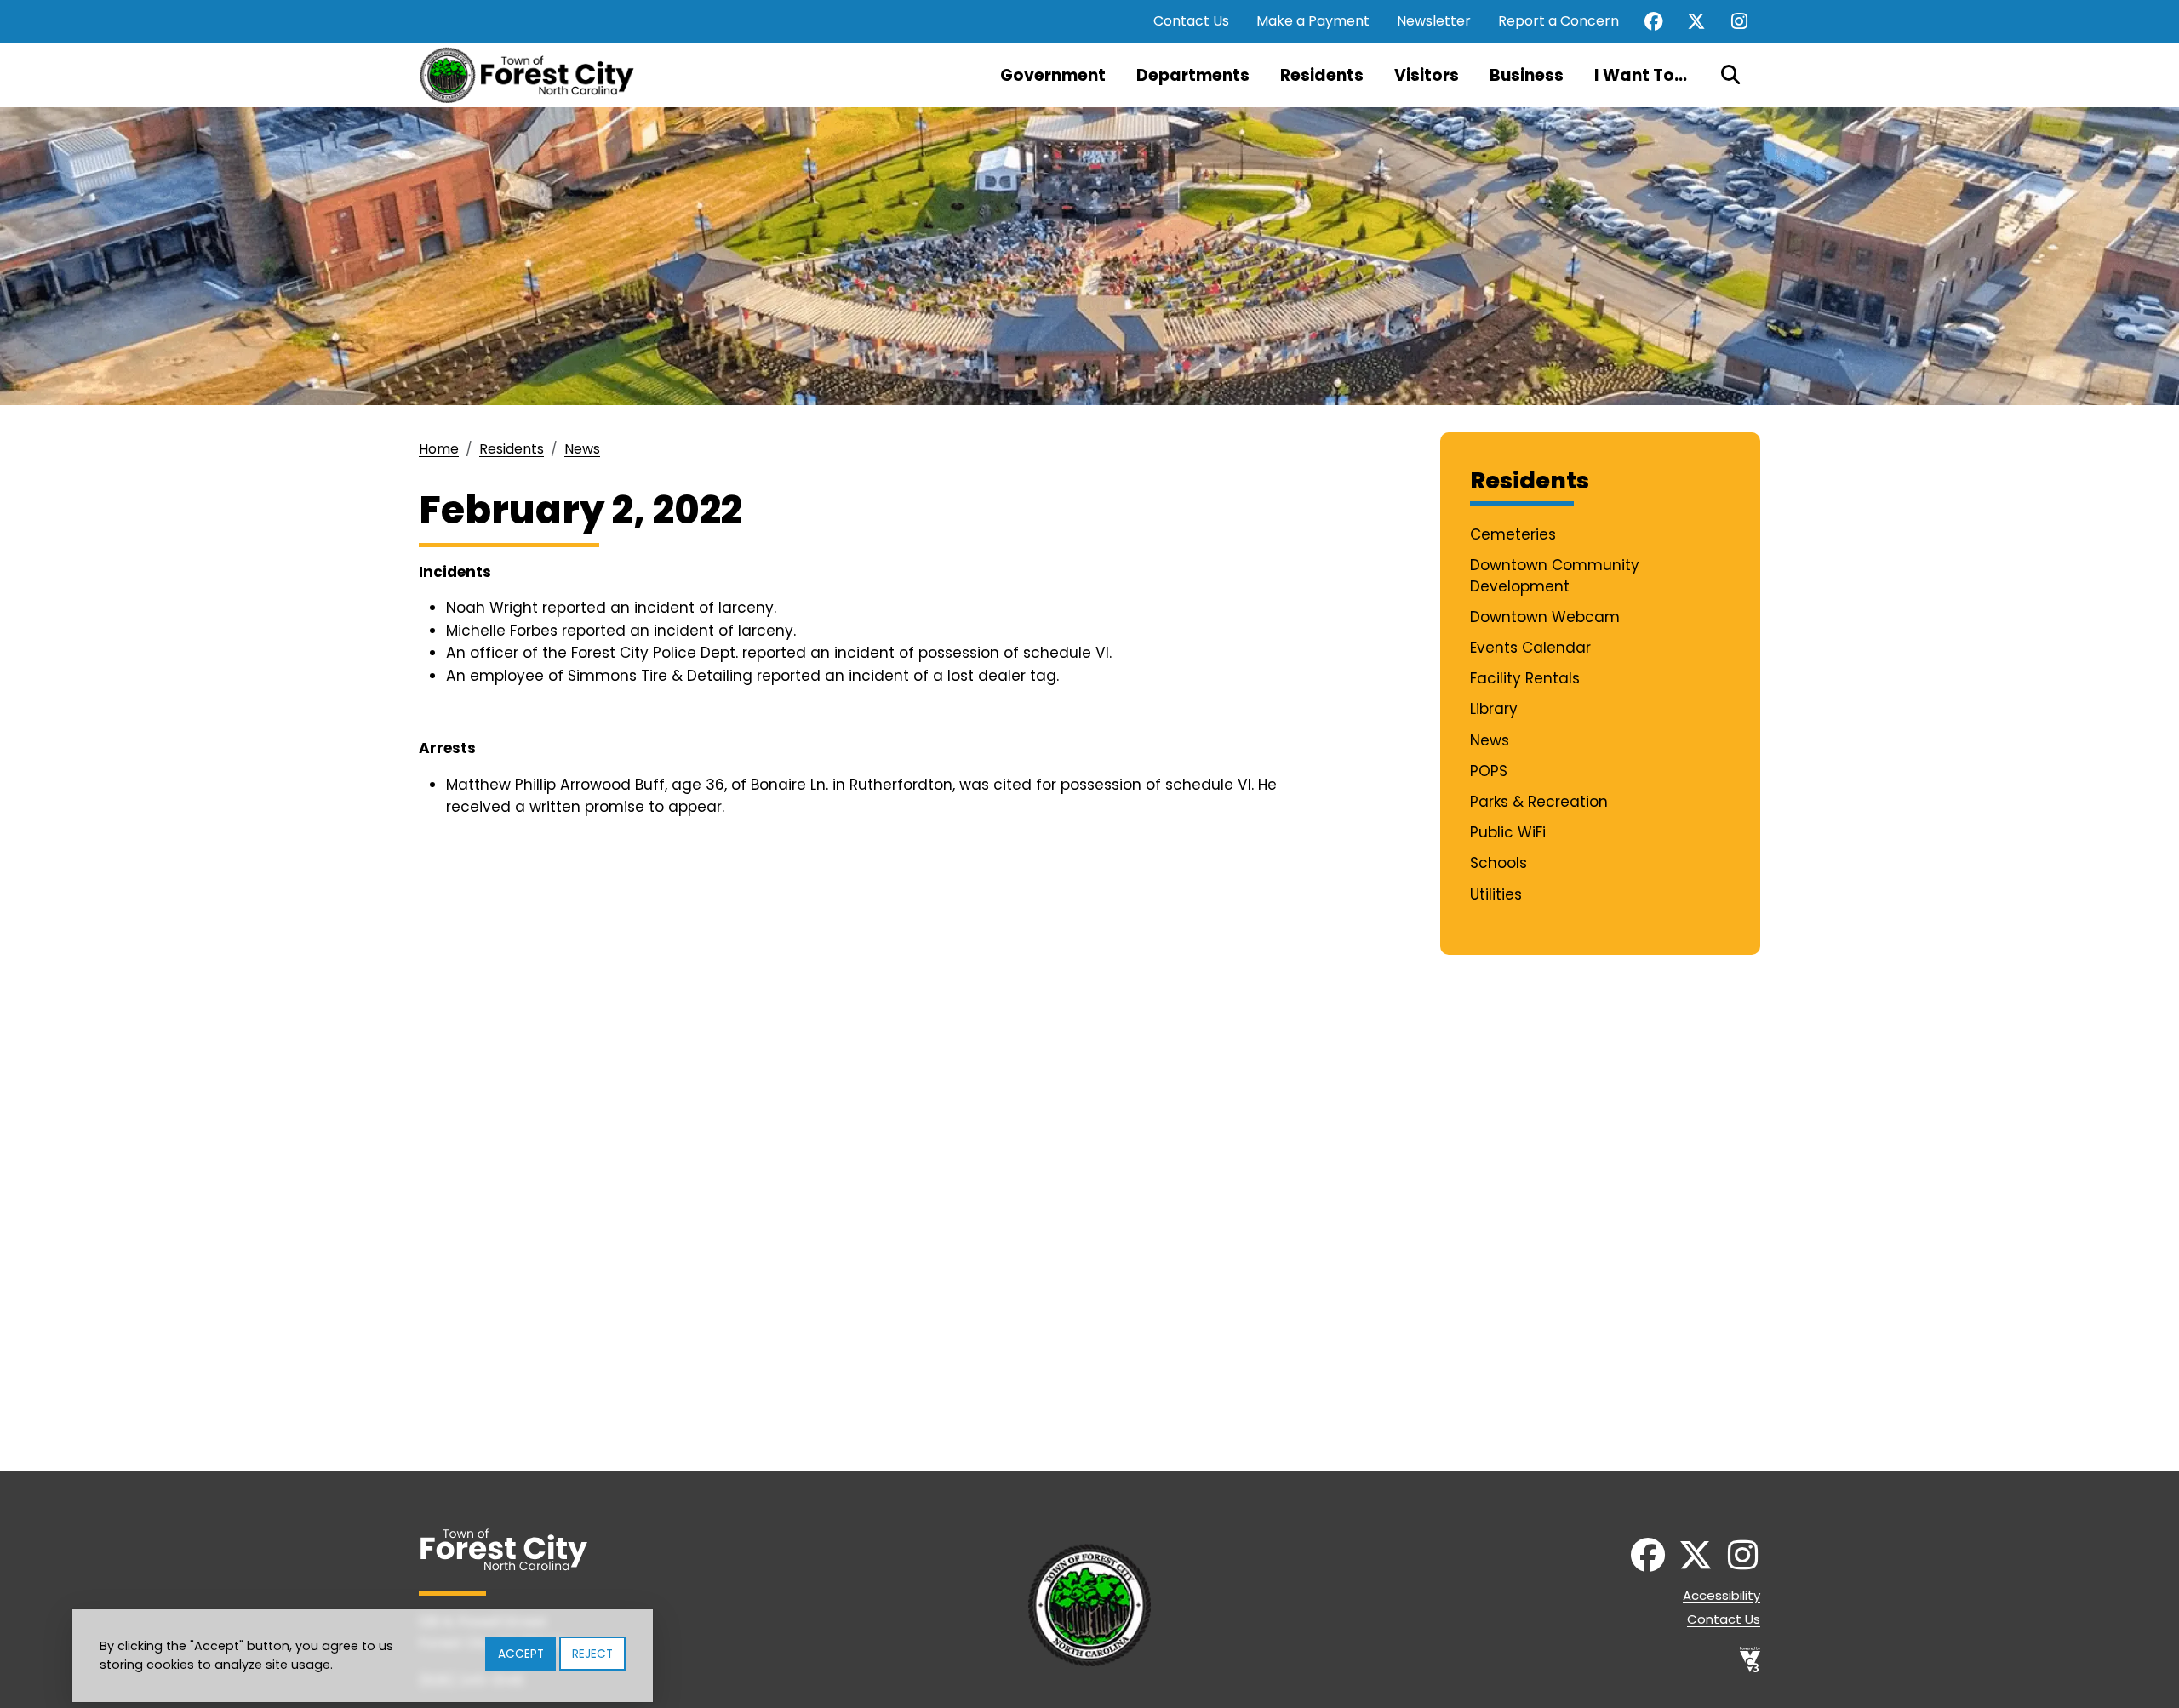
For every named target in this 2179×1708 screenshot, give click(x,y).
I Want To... (1641, 75)
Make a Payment (1313, 21)
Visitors (1427, 75)
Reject (592, 1654)
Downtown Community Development (1555, 576)
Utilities (1496, 894)
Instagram (1739, 21)
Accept (521, 1654)
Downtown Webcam (1545, 617)
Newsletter (1434, 21)
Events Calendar (1530, 648)
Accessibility (1721, 1595)
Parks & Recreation (1539, 802)
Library (1494, 709)
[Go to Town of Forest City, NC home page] (534, 75)
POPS (1489, 771)
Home (439, 449)
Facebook (1654, 21)
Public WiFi (1508, 832)
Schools (1498, 863)
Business (1527, 75)
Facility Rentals (1525, 678)
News (582, 449)
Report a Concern (1558, 21)
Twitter (1696, 21)
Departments (1193, 75)
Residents (1322, 75)
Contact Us (1191, 21)
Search (1730, 75)
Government (1053, 75)
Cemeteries (1513, 534)
